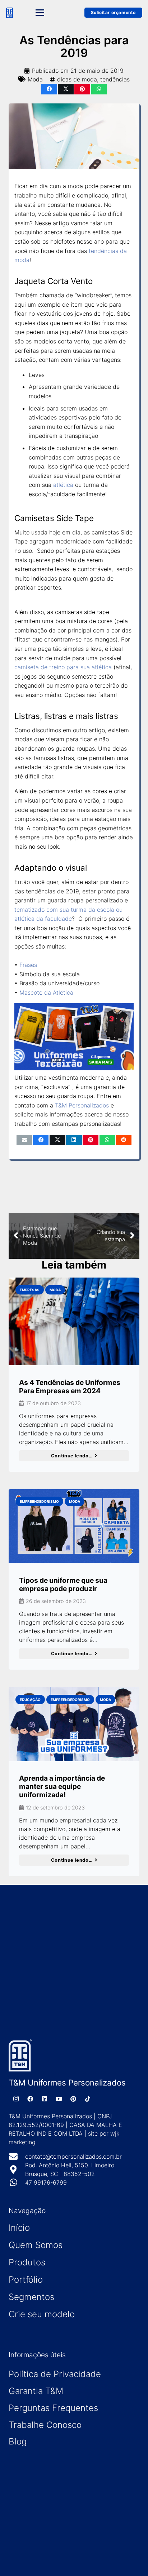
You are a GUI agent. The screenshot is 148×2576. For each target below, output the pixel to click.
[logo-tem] (10, 13)
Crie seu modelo (42, 2314)
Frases (28, 965)
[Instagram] (16, 2099)
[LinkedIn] (45, 2099)
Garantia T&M (36, 2391)
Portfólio (26, 2280)
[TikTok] (88, 2099)
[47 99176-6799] (17, 2182)
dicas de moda (77, 79)
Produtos (27, 2262)
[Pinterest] (73, 2099)
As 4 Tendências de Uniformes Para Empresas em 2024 (70, 1387)
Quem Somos (36, 2245)
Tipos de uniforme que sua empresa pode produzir (63, 1584)
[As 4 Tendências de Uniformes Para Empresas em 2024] (74, 1321)
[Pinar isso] (82, 89)
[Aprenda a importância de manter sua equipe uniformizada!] (74, 1724)
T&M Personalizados (82, 1105)
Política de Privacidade (55, 2374)
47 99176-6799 (46, 2182)
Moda (35, 79)
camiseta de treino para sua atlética (63, 667)
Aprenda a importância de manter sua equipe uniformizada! (62, 1786)
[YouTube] (59, 2099)
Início (19, 2228)
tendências (115, 79)
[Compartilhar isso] (49, 89)
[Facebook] (30, 2099)
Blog (18, 2441)
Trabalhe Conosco (45, 2425)
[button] (49, 13)
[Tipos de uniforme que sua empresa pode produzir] (74, 1526)
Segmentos (31, 2297)
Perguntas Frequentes (53, 2408)
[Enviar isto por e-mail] (24, 1140)
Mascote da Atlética (46, 992)
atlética (63, 485)
